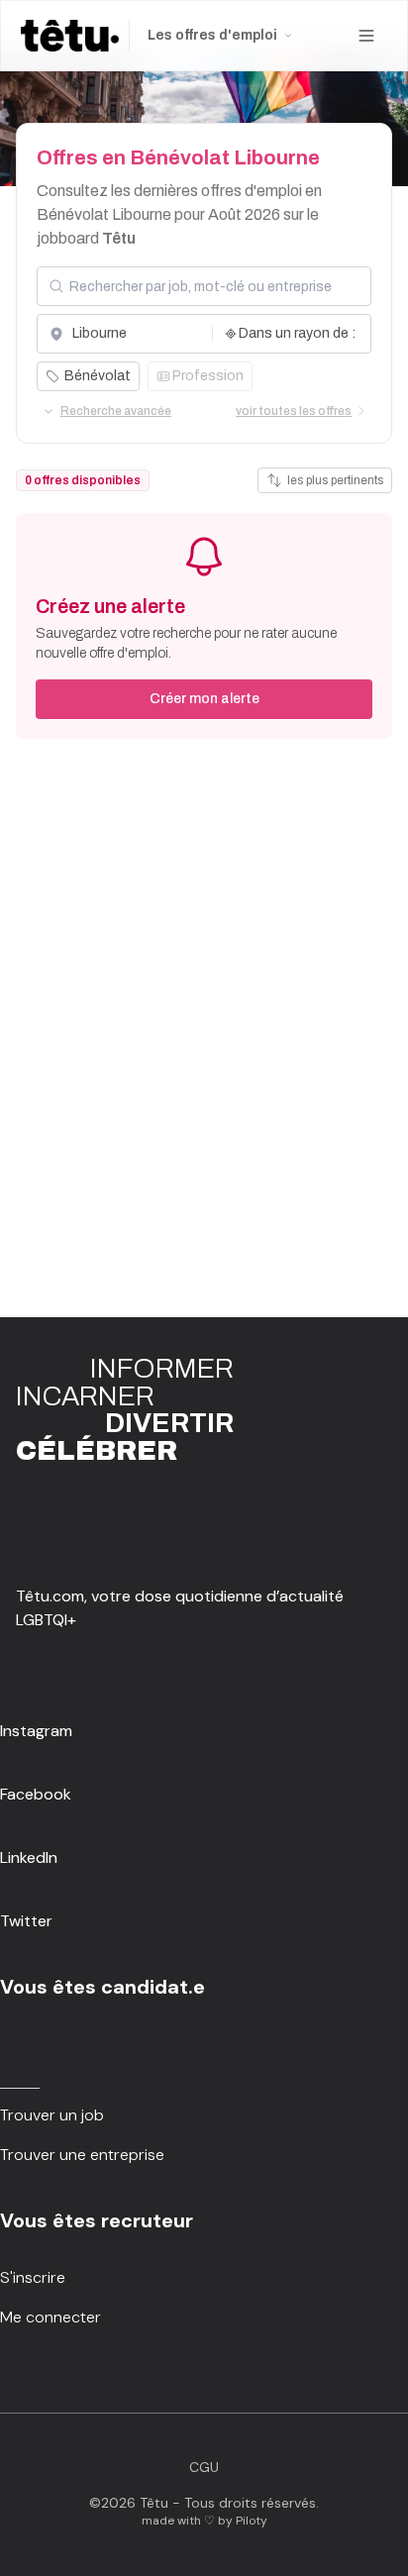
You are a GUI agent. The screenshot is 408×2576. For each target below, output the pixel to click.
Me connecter (51, 2317)
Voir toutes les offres (294, 411)
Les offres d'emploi (212, 35)
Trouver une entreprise (82, 2155)
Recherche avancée (116, 411)
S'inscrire (33, 2277)
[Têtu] (70, 36)
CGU (204, 2467)
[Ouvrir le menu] (366, 36)
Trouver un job (52, 2115)
